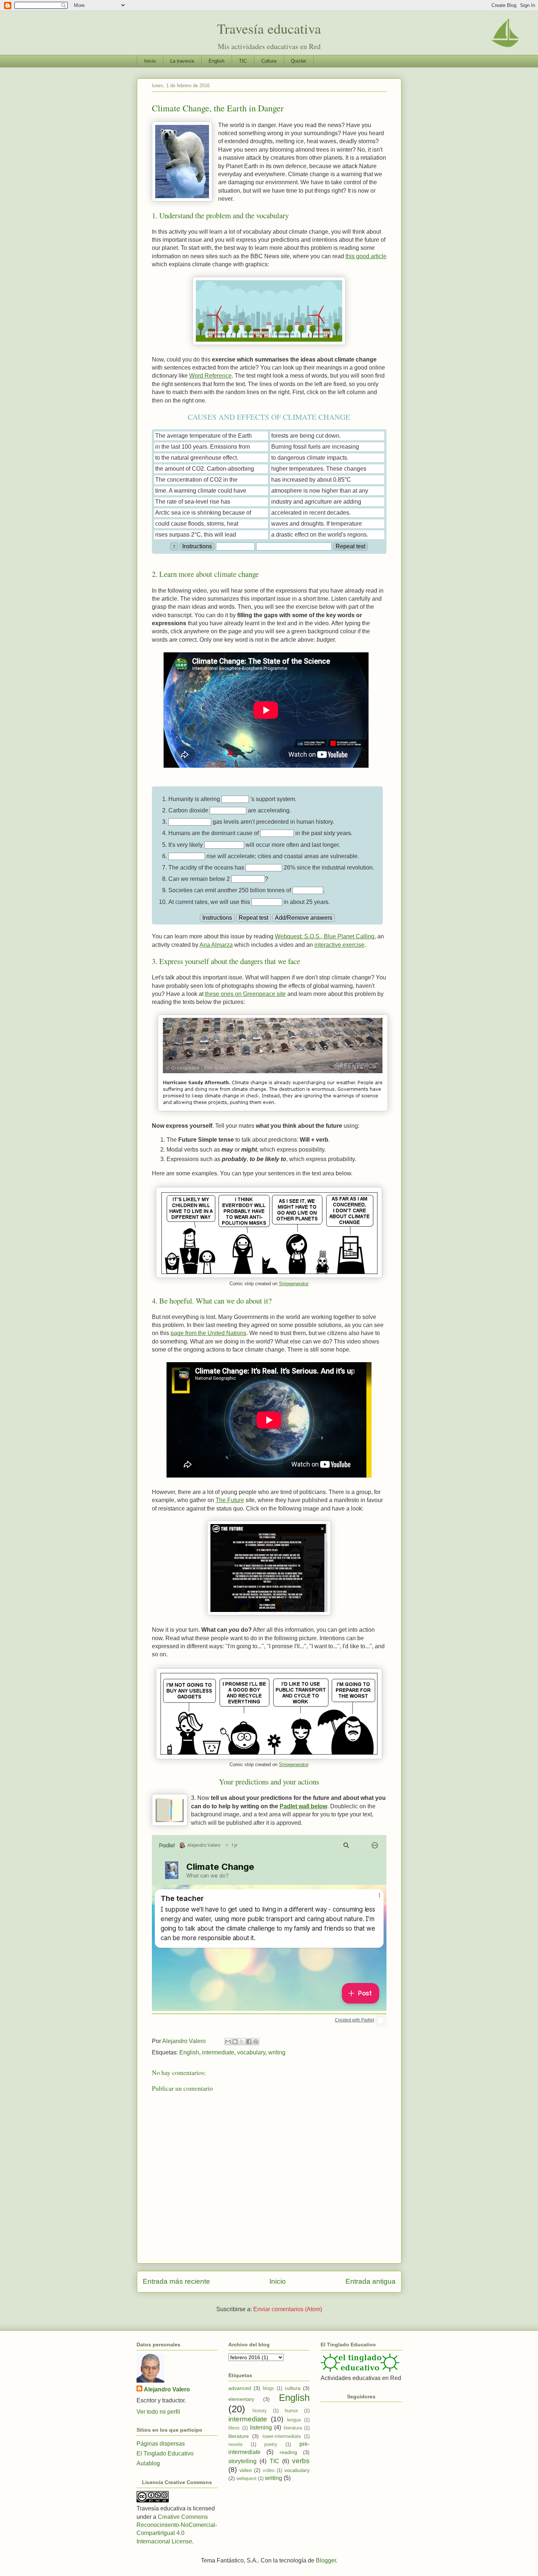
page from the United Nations (208, 1333)
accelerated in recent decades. (311, 513)
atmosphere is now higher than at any (320, 491)
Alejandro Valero (167, 2389)
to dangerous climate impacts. (310, 458)
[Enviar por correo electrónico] (228, 2042)
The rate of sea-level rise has (193, 502)
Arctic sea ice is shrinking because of (203, 513)
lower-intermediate (282, 2436)
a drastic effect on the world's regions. (320, 535)
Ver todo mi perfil (158, 2412)
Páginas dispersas (161, 2444)
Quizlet (298, 61)
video (246, 2470)
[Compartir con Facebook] (249, 2042)
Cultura (269, 61)
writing (277, 2052)
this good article (366, 256)
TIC (243, 61)
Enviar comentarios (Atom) (288, 2309)
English (216, 61)
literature (239, 2436)
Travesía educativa (269, 28)
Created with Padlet (354, 2020)
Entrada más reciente (176, 2281)
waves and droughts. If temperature (317, 524)
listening (261, 2427)
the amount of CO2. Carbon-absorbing (205, 469)
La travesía (182, 61)
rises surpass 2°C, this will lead (196, 535)
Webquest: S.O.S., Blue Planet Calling (325, 936)
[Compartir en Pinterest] (256, 2042)
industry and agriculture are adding (316, 502)
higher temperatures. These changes (319, 469)
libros (234, 2428)
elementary (241, 2399)
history (260, 2411)
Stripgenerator (294, 1284)
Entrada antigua (371, 2281)
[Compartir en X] (242, 2042)
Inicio (150, 61)
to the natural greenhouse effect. (197, 458)
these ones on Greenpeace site (245, 994)
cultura (293, 2388)
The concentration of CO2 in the (196, 480)
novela (235, 2444)
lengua (294, 2420)
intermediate (218, 2052)
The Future (230, 1500)
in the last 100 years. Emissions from (203, 447)
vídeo (269, 2470)
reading (288, 2452)
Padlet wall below (303, 1806)
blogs (268, 2388)
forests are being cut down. (306, 436)
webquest (246, 2478)
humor (291, 2411)
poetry (271, 2444)
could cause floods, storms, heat (197, 524)
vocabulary (251, 2052)
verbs (301, 2461)
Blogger (326, 2560)
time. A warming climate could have (201, 491)
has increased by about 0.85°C (311, 480)
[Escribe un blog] (235, 2042)
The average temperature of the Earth (203, 436)
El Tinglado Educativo (165, 2453)
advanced (240, 2388)
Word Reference (210, 376)
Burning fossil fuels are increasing (315, 447)
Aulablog (148, 2463)
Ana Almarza (216, 945)
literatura (293, 2428)
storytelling (242, 2461)
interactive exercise (339, 945)
